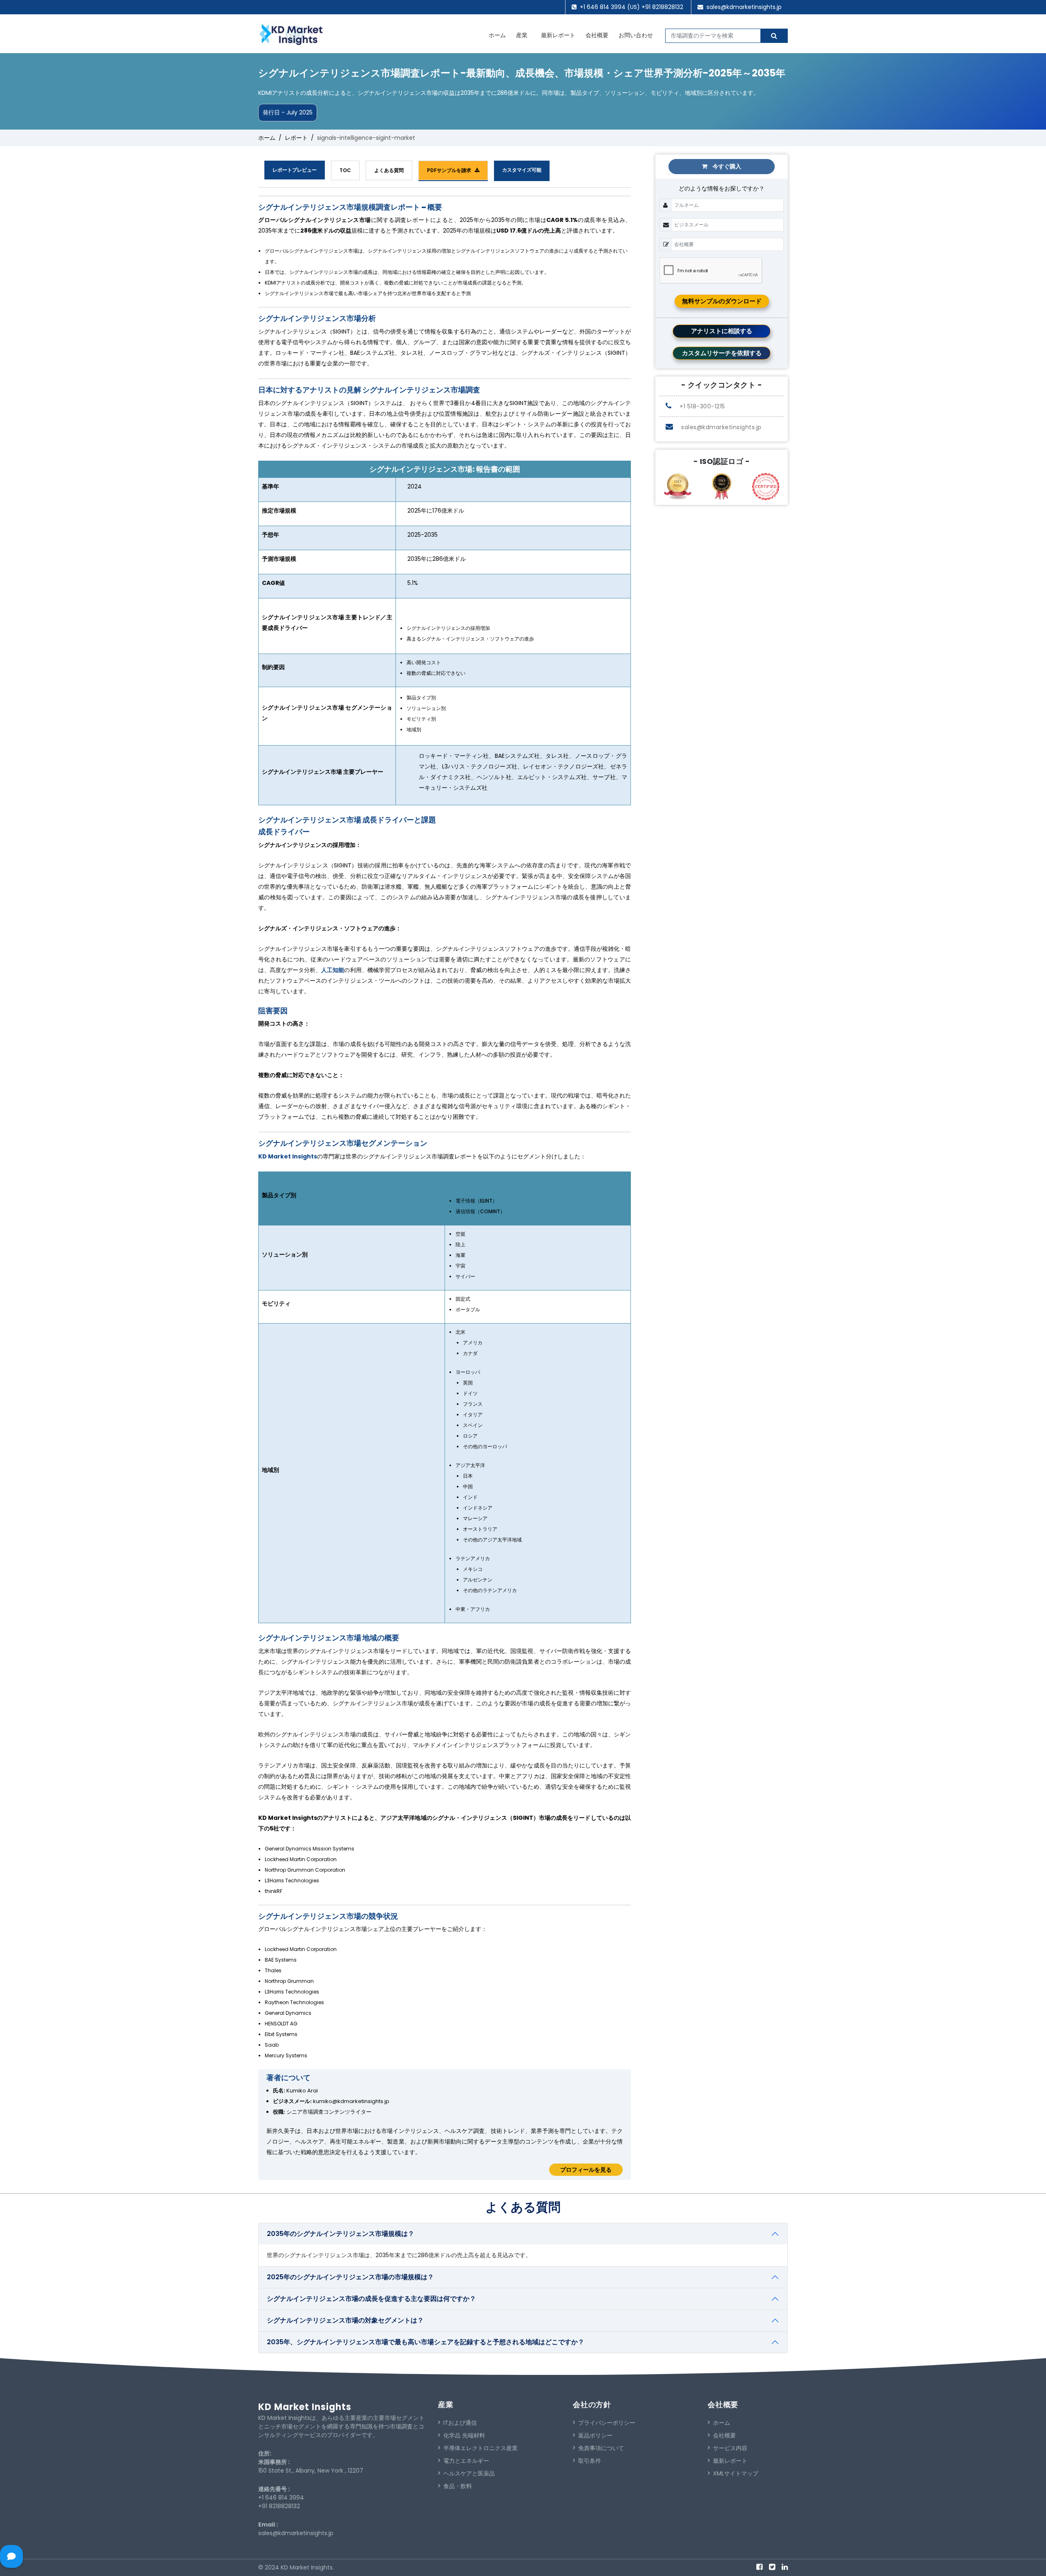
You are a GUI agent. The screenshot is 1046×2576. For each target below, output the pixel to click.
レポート (296, 138)
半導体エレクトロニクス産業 (481, 2448)
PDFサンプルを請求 (451, 170)
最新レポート (558, 35)
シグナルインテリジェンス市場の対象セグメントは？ (345, 2320)
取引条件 (590, 2461)
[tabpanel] (445, 1188)
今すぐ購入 (726, 166)
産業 (522, 35)
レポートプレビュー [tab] (295, 170)
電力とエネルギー (466, 2461)
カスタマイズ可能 (522, 170)
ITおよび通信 (460, 2423)
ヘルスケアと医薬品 (469, 2473)
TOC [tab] (345, 170)
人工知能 (333, 970)
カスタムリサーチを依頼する (722, 353)
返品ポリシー (595, 2435)
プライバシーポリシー (607, 2423)
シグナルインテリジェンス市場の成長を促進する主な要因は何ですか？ (371, 2299)
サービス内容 (730, 2448)
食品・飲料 (458, 2486)
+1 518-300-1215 (702, 406)
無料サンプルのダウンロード (722, 301)
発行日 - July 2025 (288, 112)
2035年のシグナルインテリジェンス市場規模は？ (341, 2234)
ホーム (497, 35)
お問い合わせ (636, 35)
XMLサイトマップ (736, 2473)
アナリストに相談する (722, 331)
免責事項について (601, 2448)
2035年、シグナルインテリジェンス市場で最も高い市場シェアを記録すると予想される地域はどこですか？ (426, 2342)
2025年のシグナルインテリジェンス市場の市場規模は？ (350, 2277)
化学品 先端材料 (464, 2435)
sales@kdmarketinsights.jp (744, 7)
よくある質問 (389, 170)
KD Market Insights (288, 1156)
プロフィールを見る (586, 2170)
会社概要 (597, 35)
